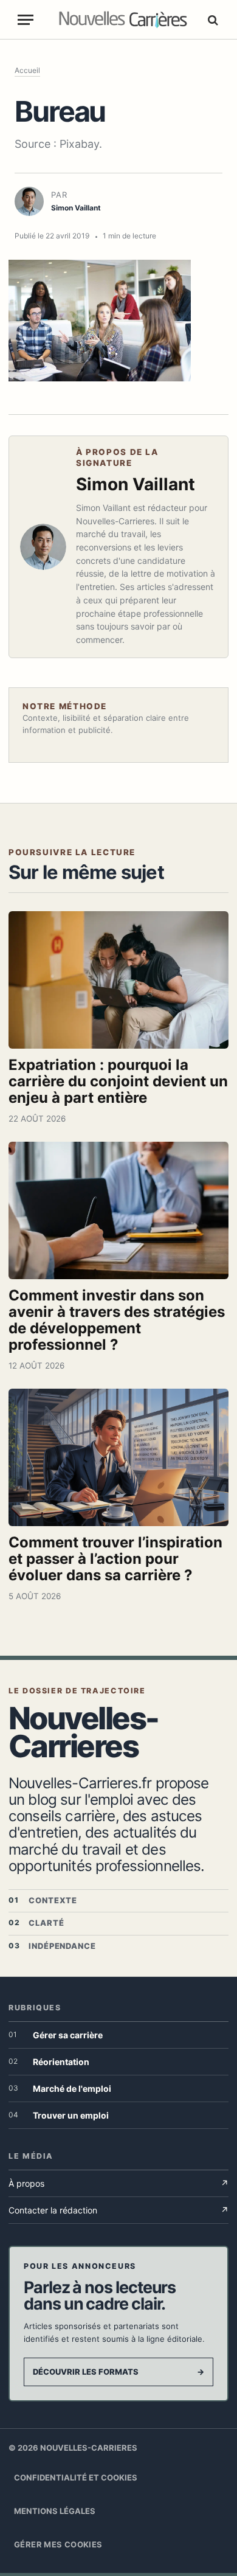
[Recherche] (211, 20)
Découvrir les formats (118, 2372)
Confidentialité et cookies (76, 2477)
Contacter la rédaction (118, 2210)
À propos (118, 2183)
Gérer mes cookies (58, 2544)
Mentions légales (55, 2511)
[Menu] (26, 20)
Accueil (27, 70)
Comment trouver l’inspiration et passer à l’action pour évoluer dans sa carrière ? (115, 1559)
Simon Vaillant (136, 484)
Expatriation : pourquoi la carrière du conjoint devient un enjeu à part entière (118, 1081)
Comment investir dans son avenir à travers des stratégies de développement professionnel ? (117, 1320)
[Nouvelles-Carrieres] (123, 20)
